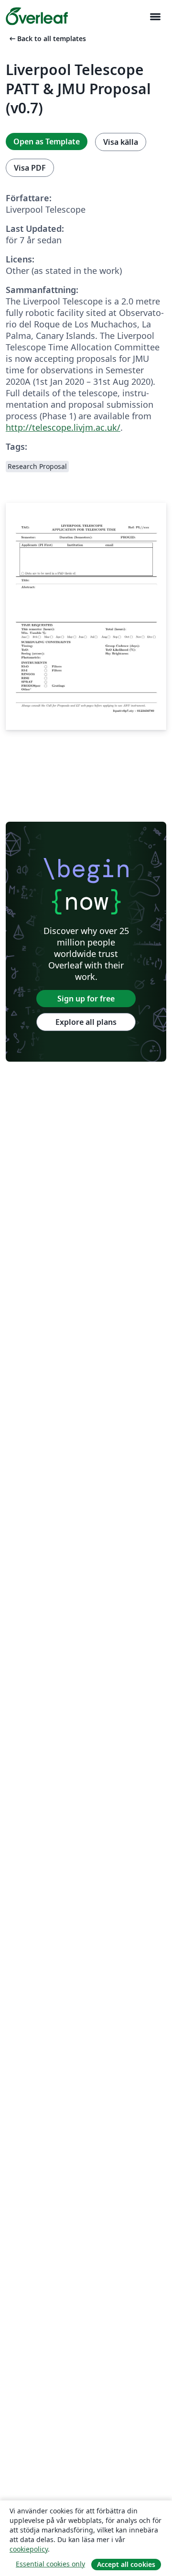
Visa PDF (30, 168)
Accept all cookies (126, 2564)
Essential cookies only (50, 2564)
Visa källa (121, 142)
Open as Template (47, 141)
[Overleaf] (37, 16)
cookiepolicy (29, 2549)
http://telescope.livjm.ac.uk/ (63, 427)
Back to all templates (47, 38)
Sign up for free (86, 999)
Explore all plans (86, 1022)
